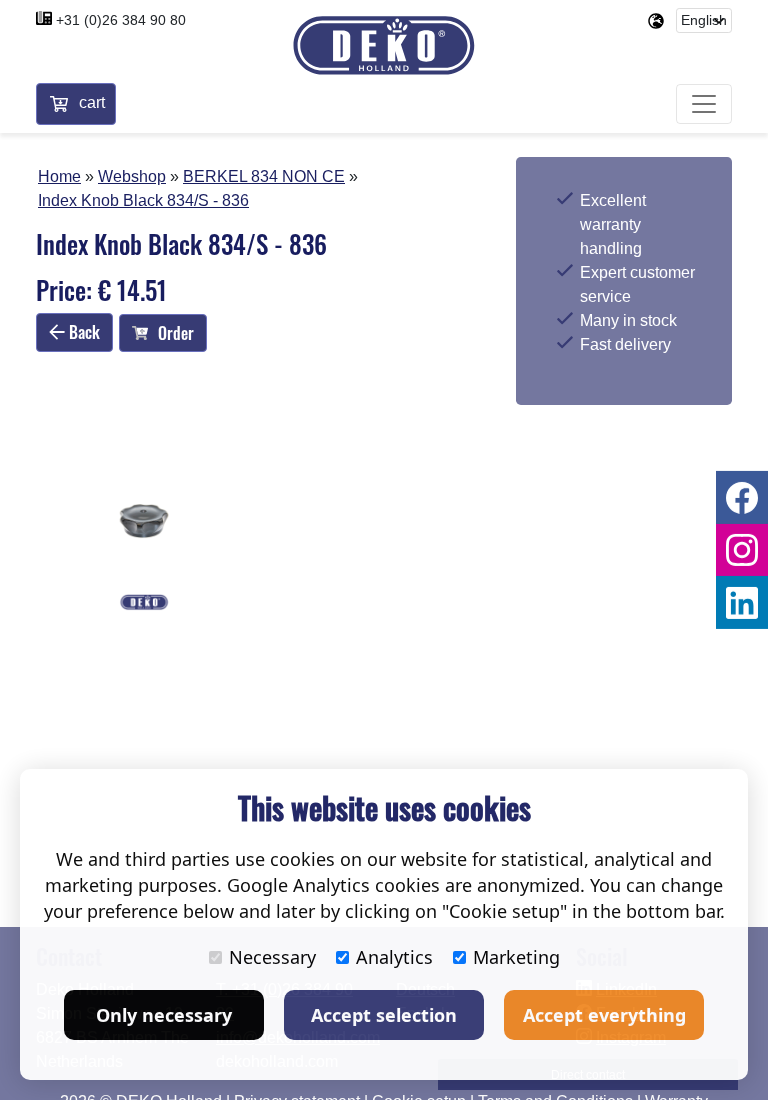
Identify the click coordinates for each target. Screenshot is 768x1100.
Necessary (272, 957)
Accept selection (384, 1015)
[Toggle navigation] (704, 104)
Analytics (394, 957)
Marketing (516, 957)
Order (176, 333)
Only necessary (164, 1015)
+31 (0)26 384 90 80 (121, 20)
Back (82, 332)
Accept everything (604, 1015)
